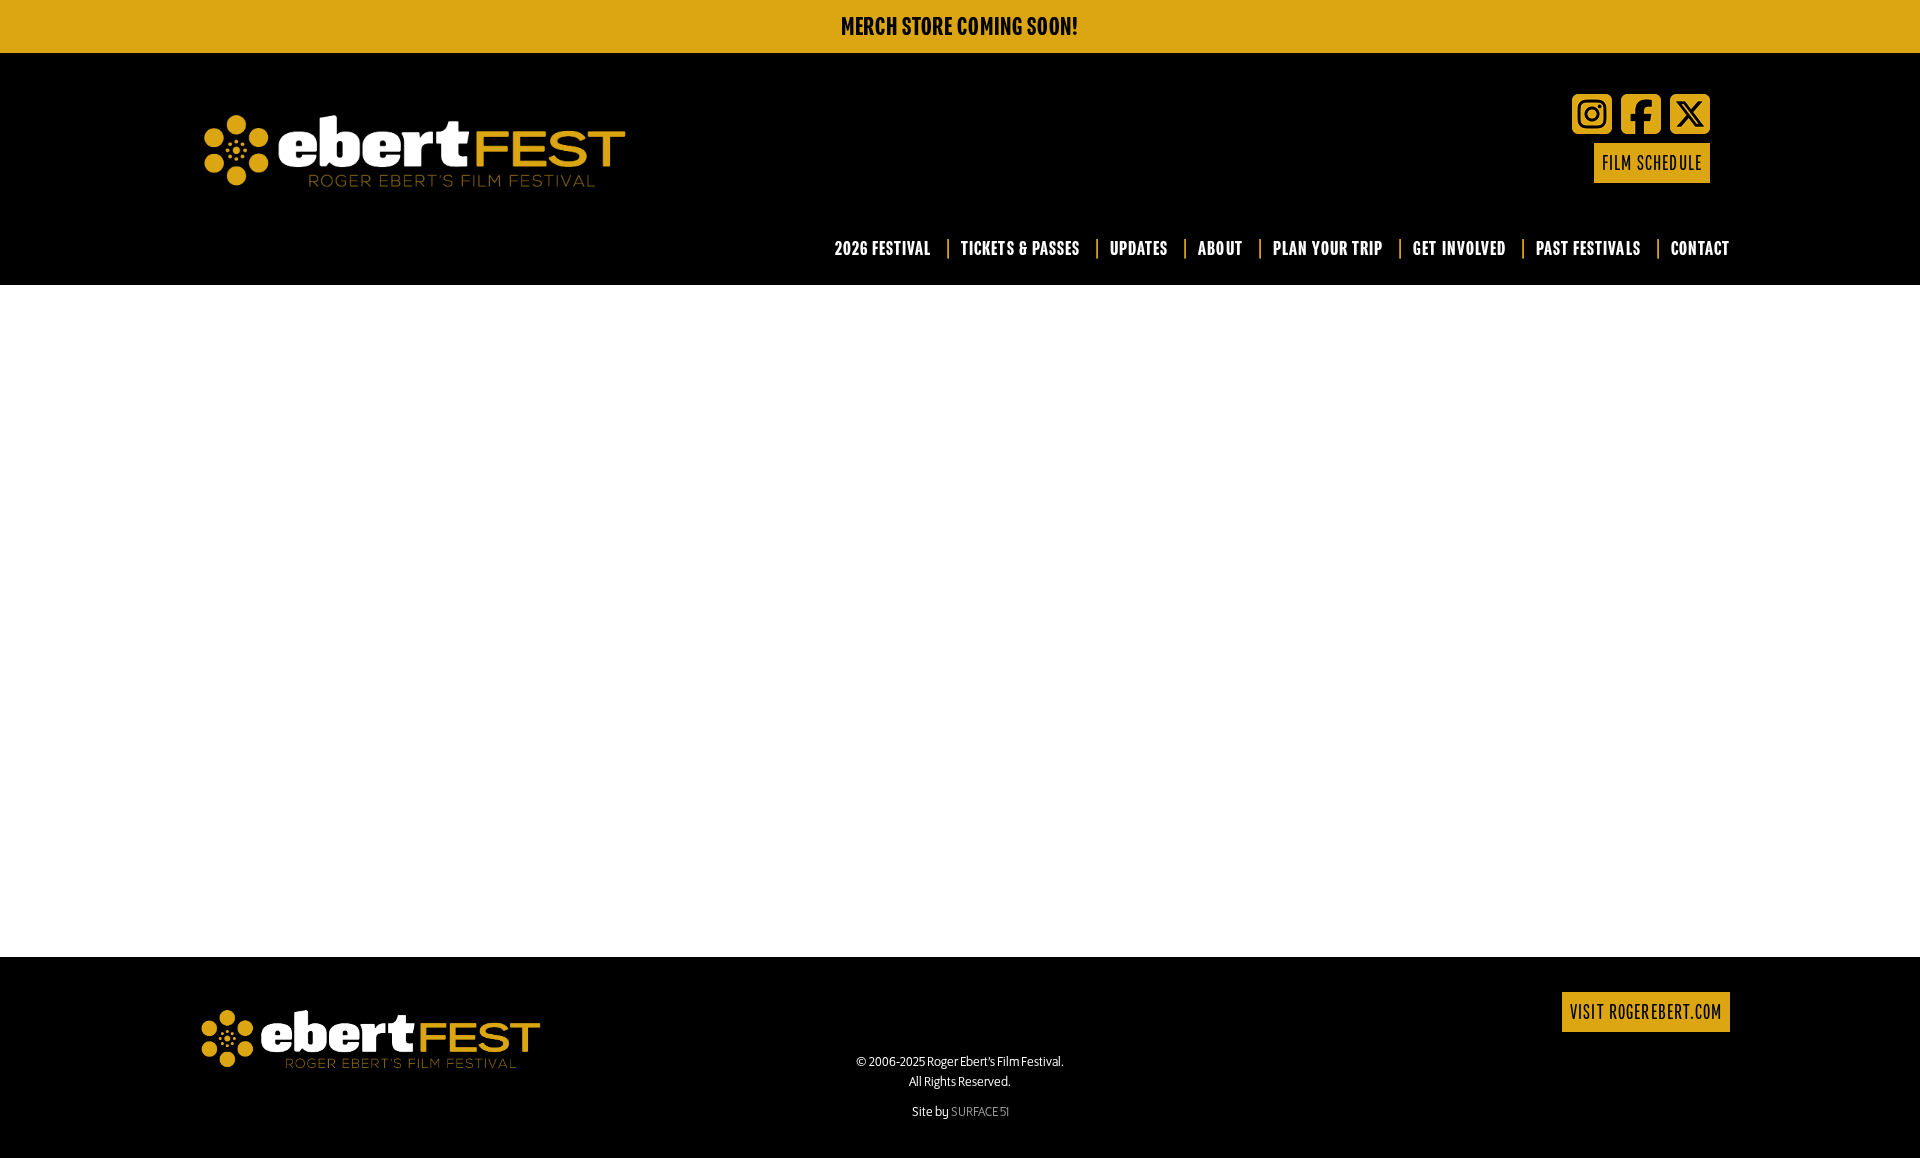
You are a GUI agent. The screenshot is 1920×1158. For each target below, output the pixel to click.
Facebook (1417, 163)
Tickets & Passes (1020, 249)
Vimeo (1507, 163)
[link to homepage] (371, 1037)
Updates (1139, 249)
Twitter (1447, 163)
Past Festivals (1588, 249)
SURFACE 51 (980, 1112)
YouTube (1477, 163)
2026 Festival (883, 249)
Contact (1700, 249)
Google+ (1567, 163)
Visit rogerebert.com (1646, 1012)
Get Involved (1459, 249)
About (1220, 249)
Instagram (1537, 163)
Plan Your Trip (1328, 249)
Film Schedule (1652, 163)
